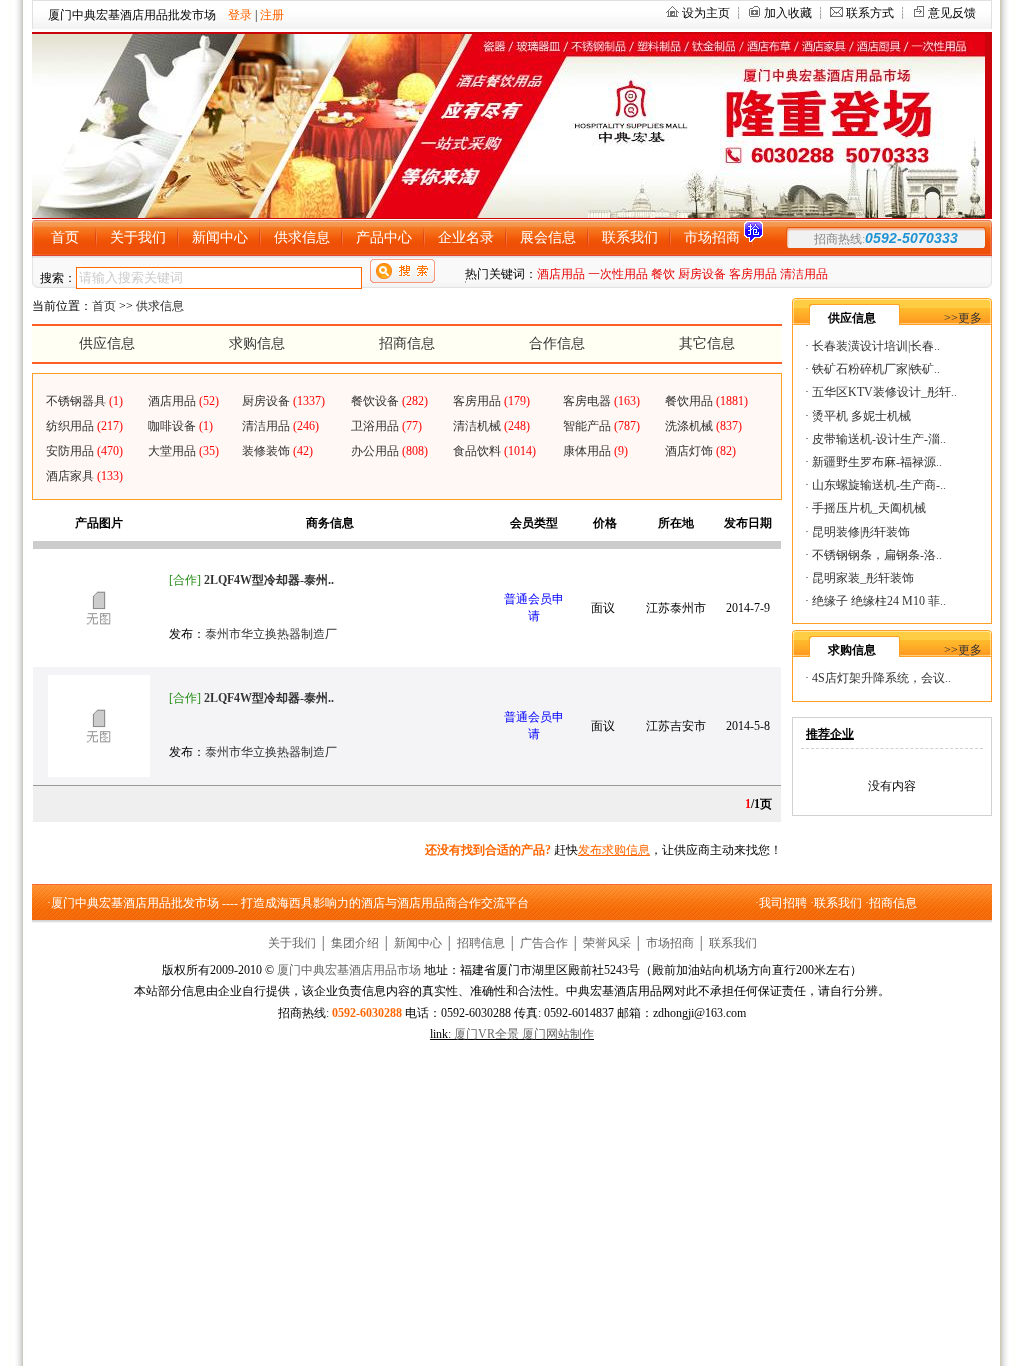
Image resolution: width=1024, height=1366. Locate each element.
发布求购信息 (614, 850)
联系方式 (870, 13)
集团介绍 (355, 943)
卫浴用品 (375, 426)
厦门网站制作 (558, 1034)
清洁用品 (804, 274)
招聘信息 (481, 943)
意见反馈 (952, 13)
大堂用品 (172, 451)
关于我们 (292, 943)
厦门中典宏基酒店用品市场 (349, 970)
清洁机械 (477, 426)
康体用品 (587, 451)
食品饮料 (477, 451)
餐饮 (663, 274)
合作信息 (557, 343)
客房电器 (587, 401)
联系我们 (838, 903)
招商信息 (407, 343)
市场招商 (670, 943)
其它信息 (707, 343)
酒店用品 (561, 274)
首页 (104, 306)
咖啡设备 (172, 426)
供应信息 (107, 343)
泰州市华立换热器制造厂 (271, 634)
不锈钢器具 (76, 401)
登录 (240, 15)
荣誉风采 (607, 943)
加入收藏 (788, 13)
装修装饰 (266, 451)
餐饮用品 (689, 401)
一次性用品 (618, 274)
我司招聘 (783, 903)
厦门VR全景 (486, 1034)
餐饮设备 (375, 401)
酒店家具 (70, 476)
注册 (272, 15)
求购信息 (257, 343)
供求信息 (160, 306)
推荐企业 (830, 734)
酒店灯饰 (689, 451)
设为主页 (706, 13)
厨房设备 (702, 274)
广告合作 (544, 943)
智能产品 (587, 426)
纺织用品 (70, 426)
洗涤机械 (689, 426)
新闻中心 (418, 943)
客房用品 (753, 274)
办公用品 (375, 451)
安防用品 (70, 451)
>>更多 (963, 318)
